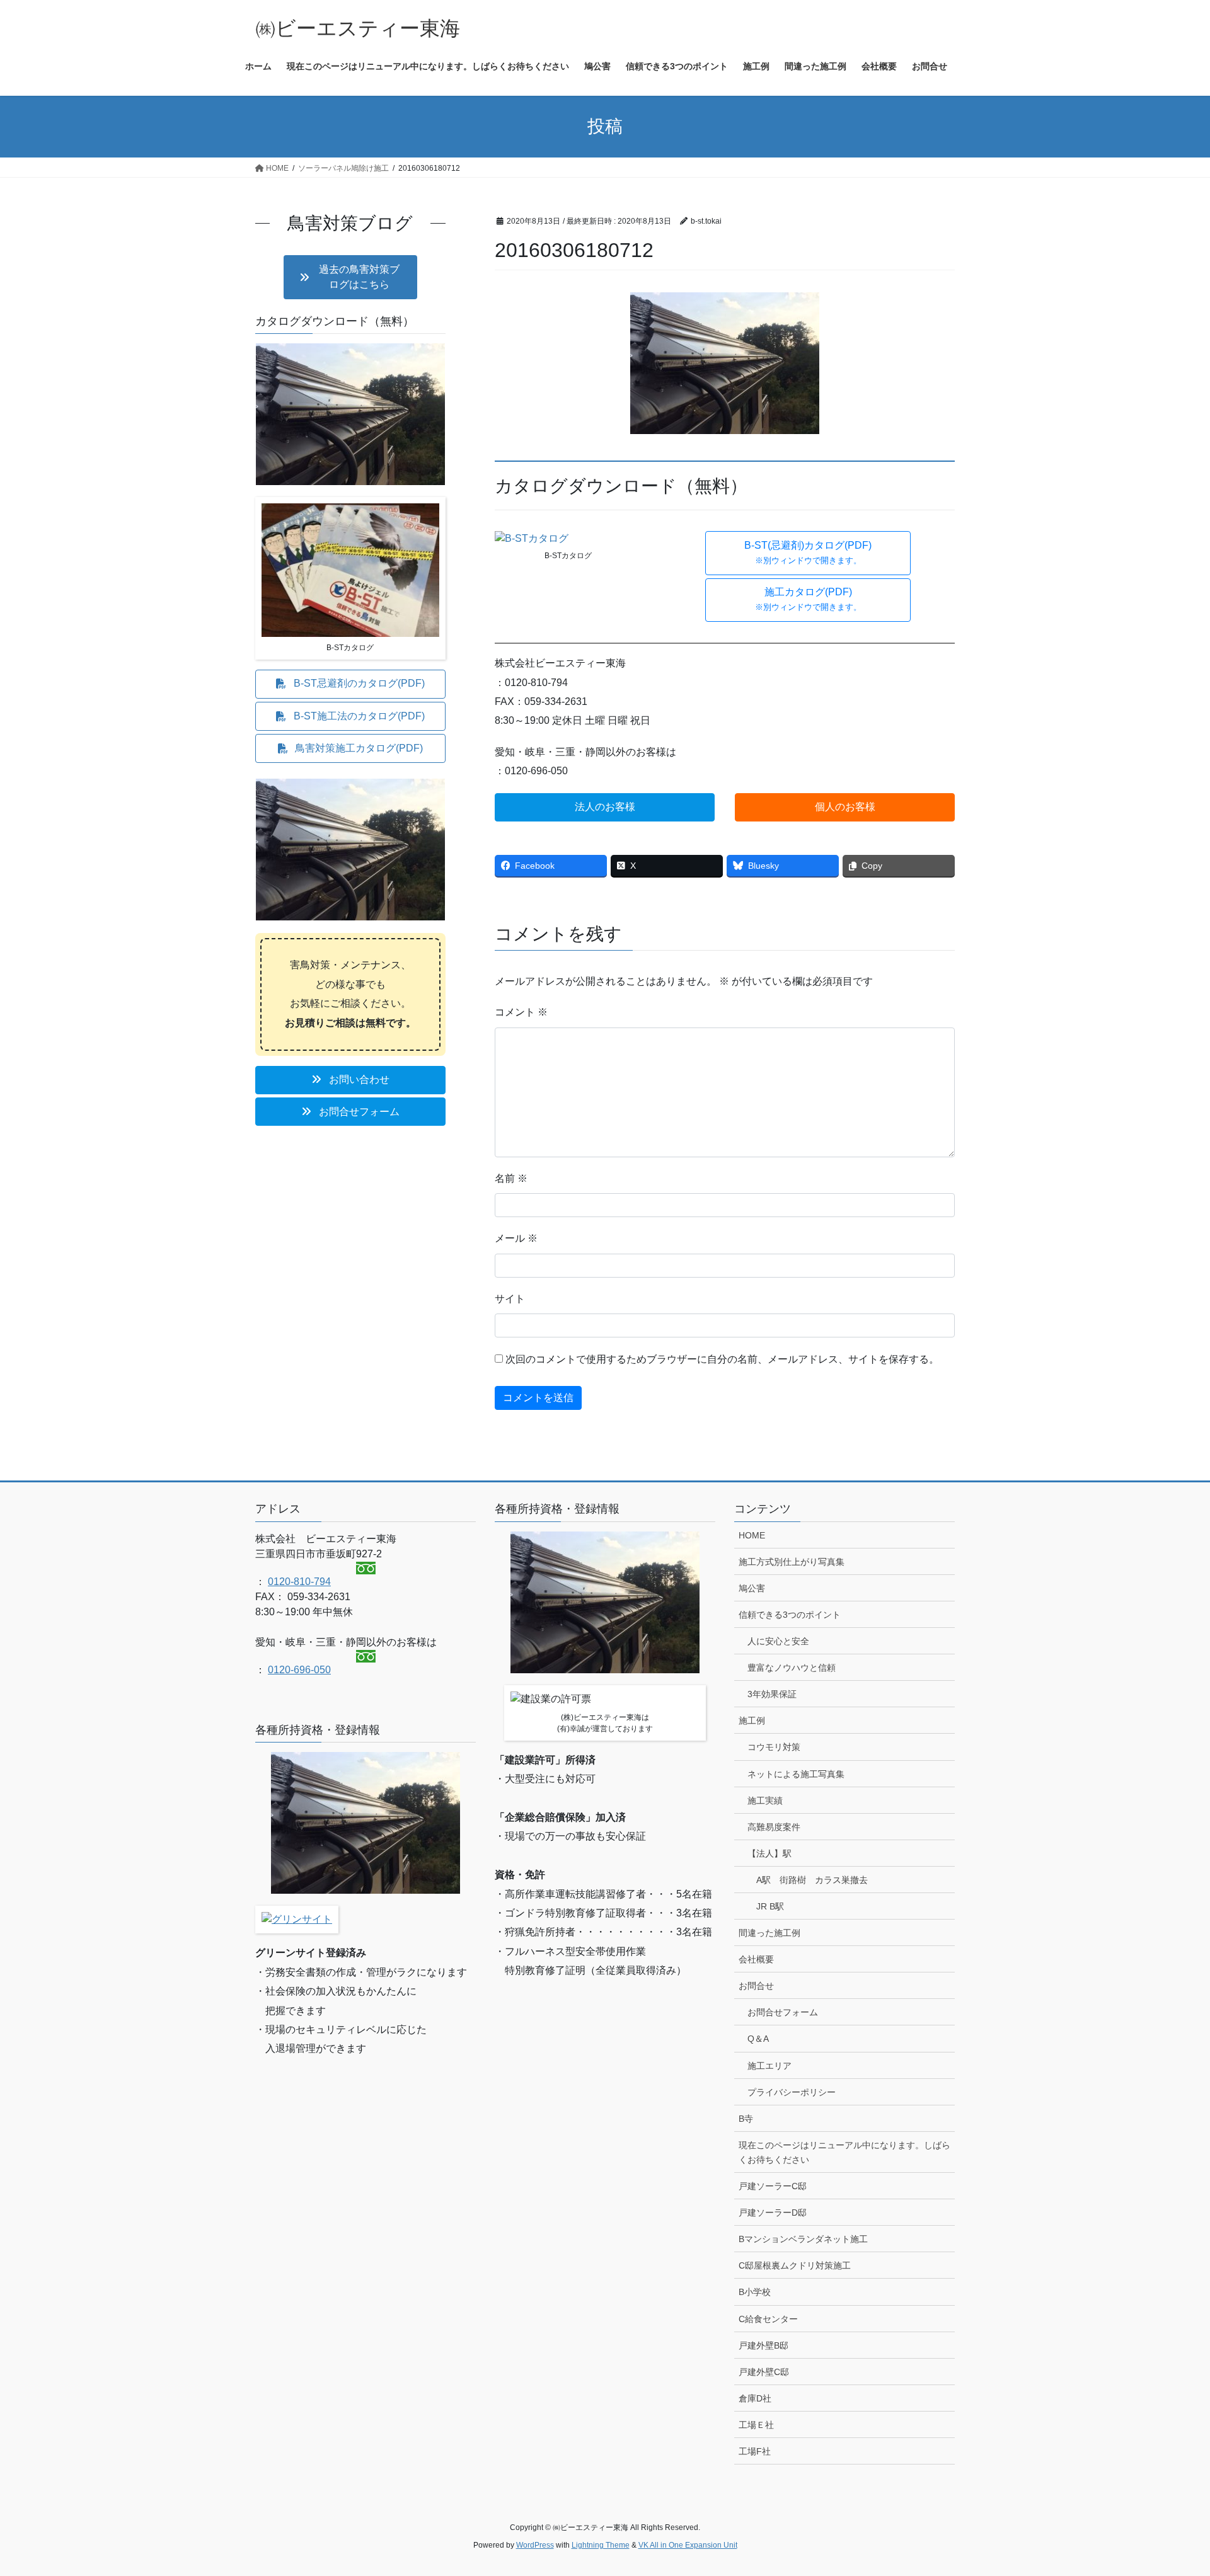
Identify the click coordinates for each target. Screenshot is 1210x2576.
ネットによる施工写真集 (796, 1774)
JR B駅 (770, 1906)
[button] (808, 553)
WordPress (535, 2545)
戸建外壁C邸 (764, 2372)
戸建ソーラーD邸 (773, 2212)
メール (516, 1238)
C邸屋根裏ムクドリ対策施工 (795, 2265)
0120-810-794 (299, 1582)
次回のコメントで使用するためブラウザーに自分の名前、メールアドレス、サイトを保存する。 (722, 1359)
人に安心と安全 (778, 1641)
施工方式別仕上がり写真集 (792, 1562)
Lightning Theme (601, 2545)
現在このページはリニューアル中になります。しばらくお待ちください (844, 2152)
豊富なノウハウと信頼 (792, 1668)
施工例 (752, 1720)
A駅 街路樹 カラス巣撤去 (812, 1880)
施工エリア (769, 2066)
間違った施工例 (769, 1933)
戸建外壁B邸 (763, 2345)
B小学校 (755, 2292)
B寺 (746, 2119)
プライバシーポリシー (792, 2092)
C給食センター (768, 2319)
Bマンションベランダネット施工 (803, 2239)
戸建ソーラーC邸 (773, 2186)
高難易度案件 (774, 1827)
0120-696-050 (299, 1670)
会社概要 (756, 1959)
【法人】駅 (769, 1853)
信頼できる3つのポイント (790, 1615)
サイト (510, 1299)
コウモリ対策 (774, 1747)
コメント (521, 1012)
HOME (752, 1535)
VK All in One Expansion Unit (688, 2545)
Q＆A (758, 2039)
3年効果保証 (772, 1694)
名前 (511, 1178)
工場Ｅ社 (756, 2425)
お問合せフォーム (783, 2012)
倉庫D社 (755, 2398)
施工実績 (765, 1800)
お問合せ (756, 1986)
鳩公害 (752, 1588)
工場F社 (755, 2451)
